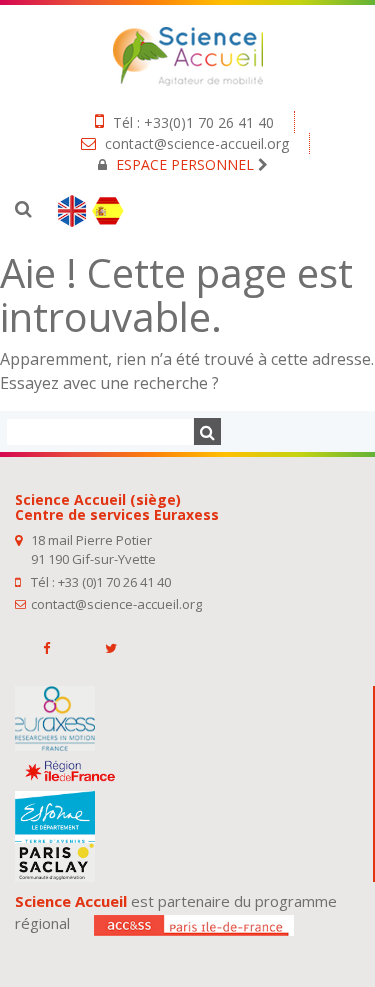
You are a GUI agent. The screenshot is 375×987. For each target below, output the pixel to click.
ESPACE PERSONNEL (185, 164)
